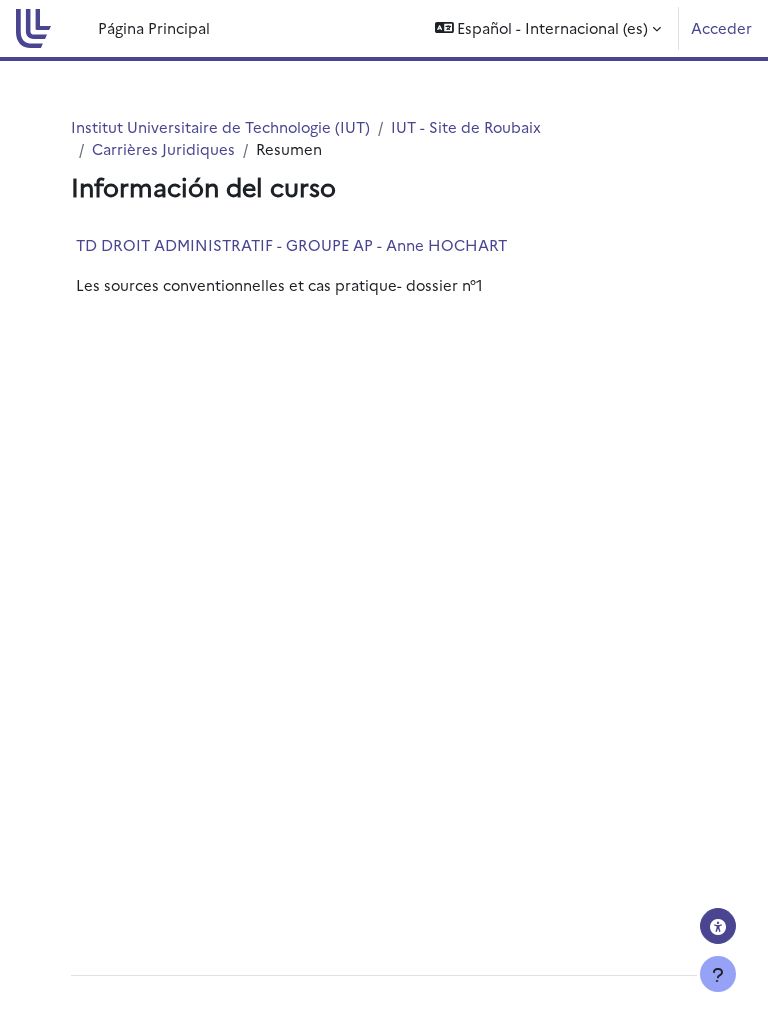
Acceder (721, 27)
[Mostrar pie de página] (718, 974)
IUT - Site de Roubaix (466, 126)
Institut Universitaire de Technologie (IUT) (220, 126)
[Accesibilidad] (718, 926)
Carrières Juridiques (163, 148)
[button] (548, 28)
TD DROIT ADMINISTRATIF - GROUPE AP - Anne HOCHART (291, 244)
